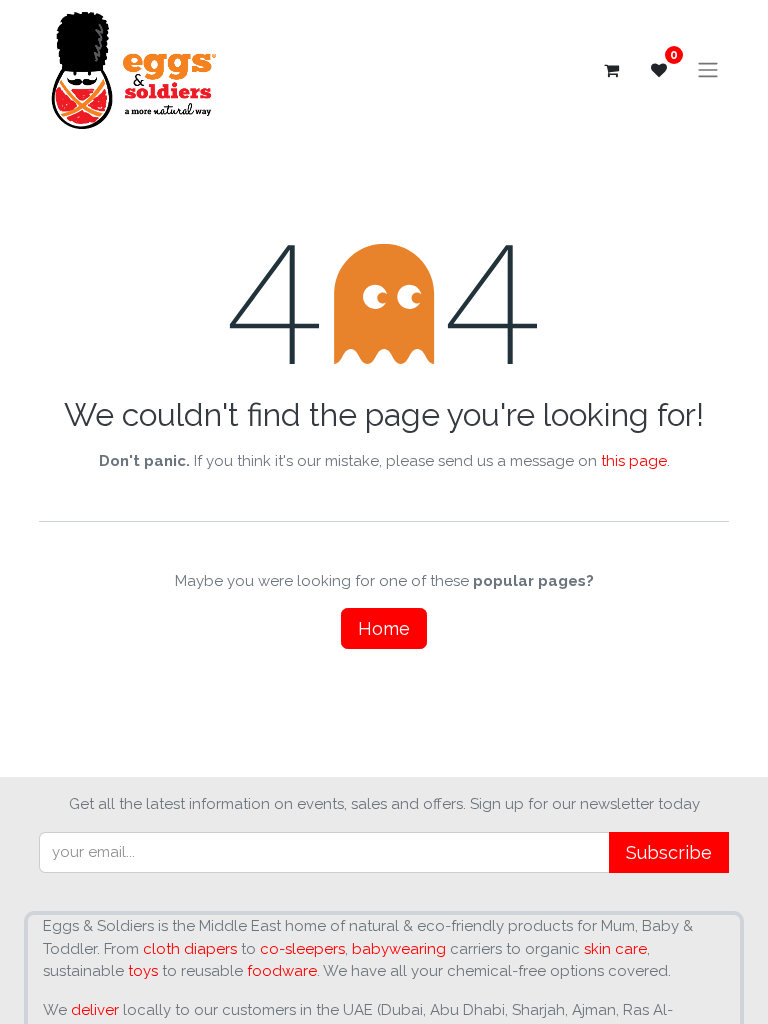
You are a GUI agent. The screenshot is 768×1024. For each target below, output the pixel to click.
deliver (95, 1010)
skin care (615, 949)
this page (634, 461)
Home (384, 628)
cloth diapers (190, 949)
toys (143, 971)
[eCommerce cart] (611, 70)
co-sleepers (302, 949)
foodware (282, 971)
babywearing (399, 949)
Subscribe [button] (669, 852)
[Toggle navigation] (708, 70)
